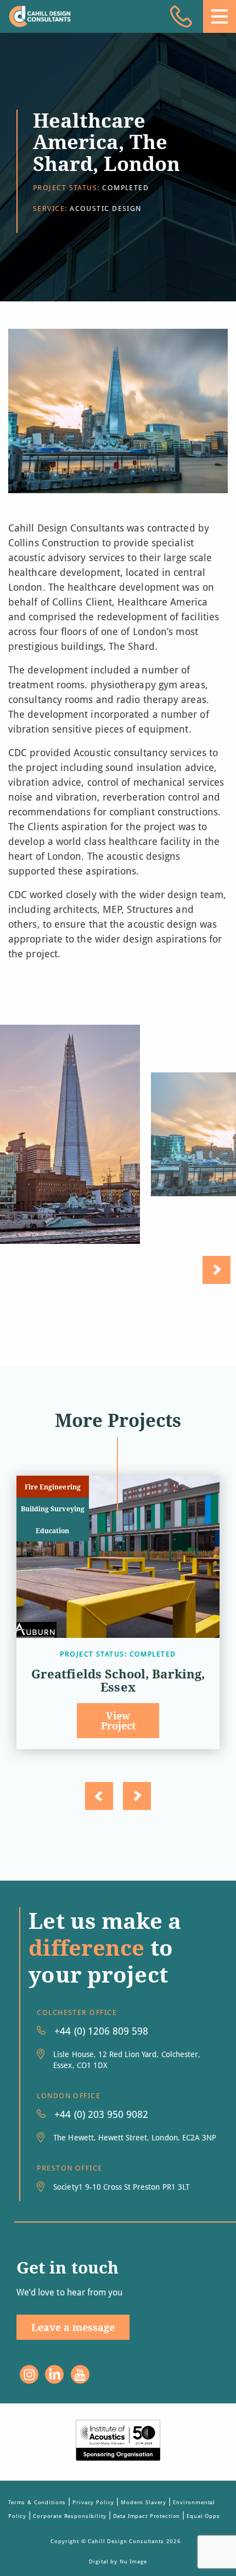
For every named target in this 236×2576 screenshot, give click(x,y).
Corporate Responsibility (69, 2516)
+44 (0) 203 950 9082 (101, 2114)
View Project (118, 1721)
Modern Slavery (144, 2502)
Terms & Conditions (37, 2502)
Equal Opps (203, 2516)
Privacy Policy (93, 2502)
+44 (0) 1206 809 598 (101, 2031)
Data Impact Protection (147, 2516)
